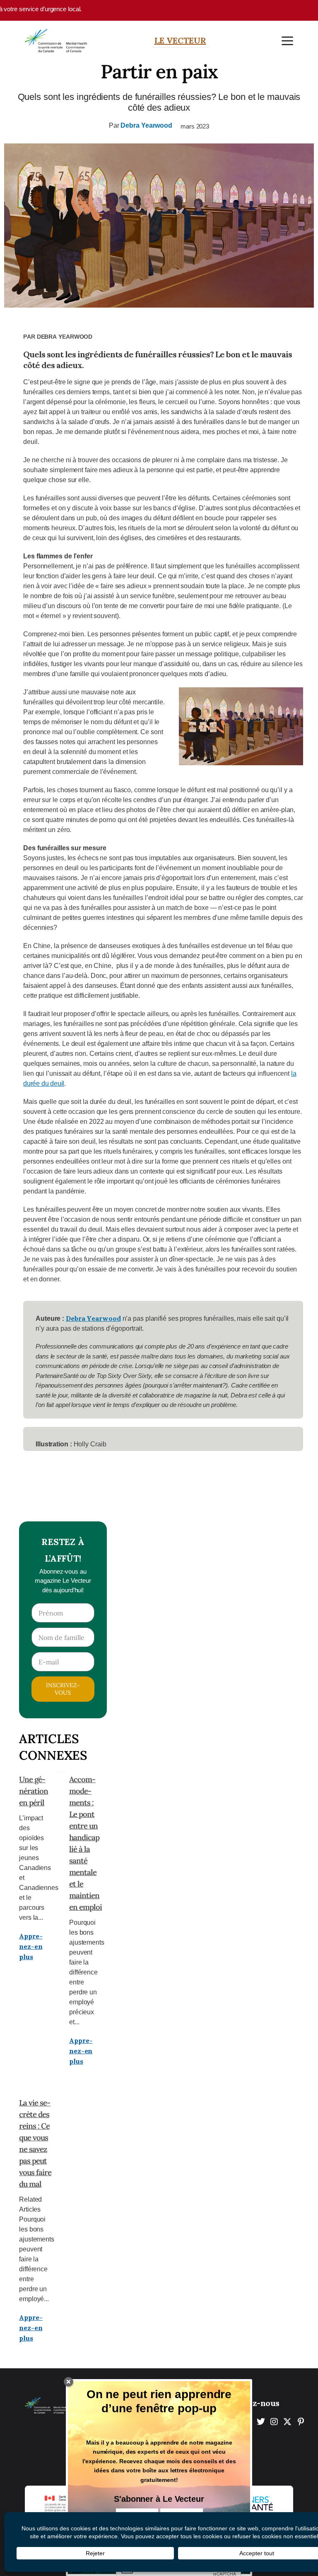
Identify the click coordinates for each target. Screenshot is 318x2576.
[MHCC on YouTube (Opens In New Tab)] (287, 2422)
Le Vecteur (180, 40)
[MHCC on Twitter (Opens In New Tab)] (261, 2422)
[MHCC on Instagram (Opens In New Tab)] (274, 2422)
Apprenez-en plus (31, 1946)
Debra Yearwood (146, 125)
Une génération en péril (34, 1791)
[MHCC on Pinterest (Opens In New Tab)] (301, 2422)
